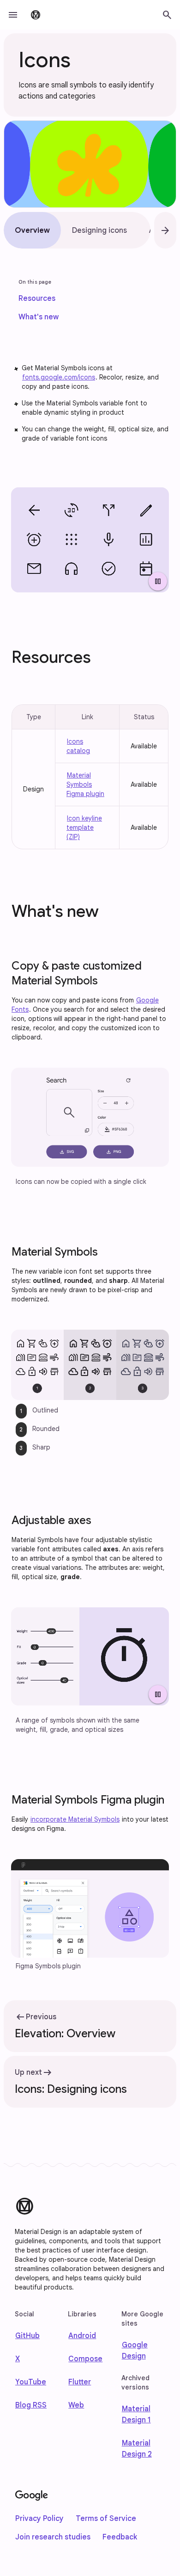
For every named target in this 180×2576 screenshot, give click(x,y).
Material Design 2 (137, 2449)
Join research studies (53, 2537)
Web (76, 2405)
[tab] (32, 230)
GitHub (27, 2336)
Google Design (135, 2351)
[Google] (32, 2496)
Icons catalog (78, 746)
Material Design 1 (136, 2414)
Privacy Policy (39, 2519)
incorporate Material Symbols (75, 1819)
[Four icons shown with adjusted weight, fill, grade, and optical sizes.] (90, 1656)
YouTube (31, 2382)
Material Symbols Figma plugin (85, 784)
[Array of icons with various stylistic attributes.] (90, 540)
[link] (37, 299)
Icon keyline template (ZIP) (84, 828)
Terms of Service (106, 2519)
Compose (85, 2359)
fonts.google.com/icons (59, 377)
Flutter (80, 2382)
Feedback (120, 2537)
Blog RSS (31, 2405)
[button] (13, 15)
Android (82, 2336)
